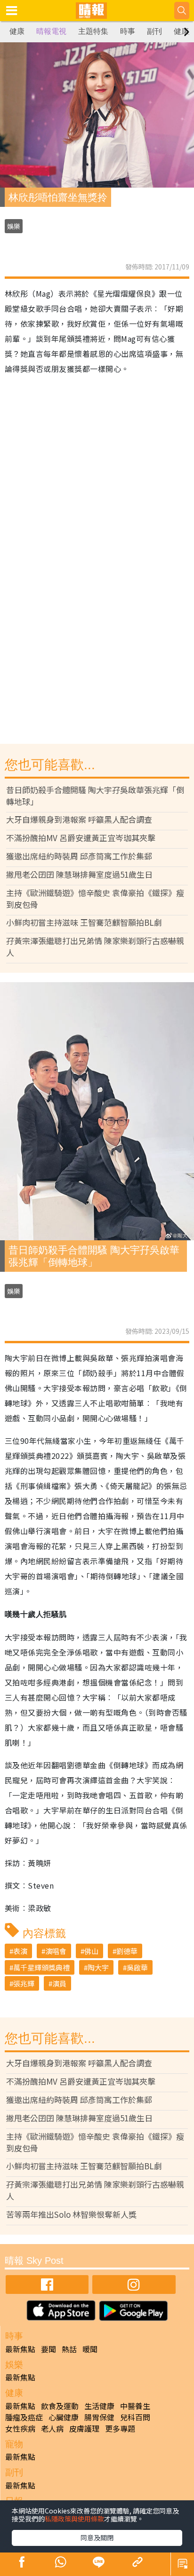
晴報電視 (51, 31)
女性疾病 (20, 2428)
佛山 (91, 1951)
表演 (20, 1951)
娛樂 (14, 226)
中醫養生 (135, 2406)
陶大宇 (98, 1967)
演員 (59, 1983)
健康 (17, 31)
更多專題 (120, 2428)
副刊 (154, 31)
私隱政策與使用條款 (74, 2519)
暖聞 (90, 2349)
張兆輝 (24, 1983)
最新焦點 (20, 2349)
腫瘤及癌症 (24, 2417)
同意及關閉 (97, 2537)
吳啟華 (137, 1967)
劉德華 (127, 1951)
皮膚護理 (84, 2428)
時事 (128, 31)
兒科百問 (135, 2417)
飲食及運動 (60, 2406)
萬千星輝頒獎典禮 (41, 1967)
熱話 (69, 2349)
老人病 (52, 2428)
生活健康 (99, 2406)
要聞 (48, 2349)
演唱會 (56, 1951)
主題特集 (93, 31)
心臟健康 (64, 2417)
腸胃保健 (99, 2417)
